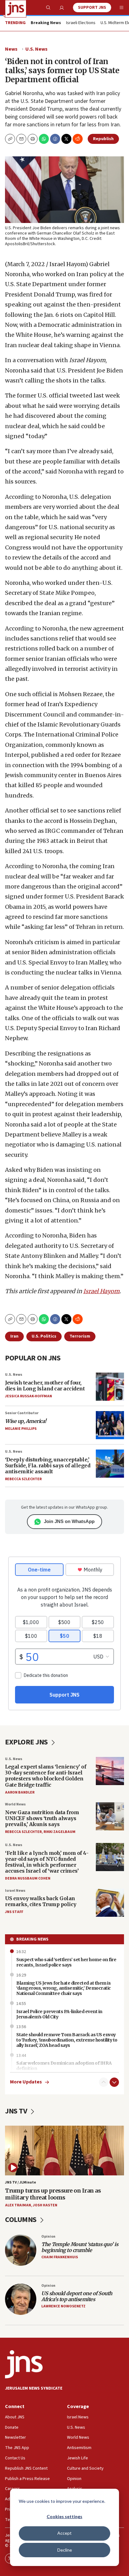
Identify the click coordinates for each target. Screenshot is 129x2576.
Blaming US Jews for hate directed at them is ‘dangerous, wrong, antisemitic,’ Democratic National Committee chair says (64, 1988)
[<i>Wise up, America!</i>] (110, 1425)
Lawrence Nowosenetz (63, 2306)
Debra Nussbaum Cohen (28, 1878)
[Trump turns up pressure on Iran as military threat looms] (64, 2150)
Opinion (48, 2237)
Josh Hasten (45, 2205)
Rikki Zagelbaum (59, 1832)
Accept (64, 2533)
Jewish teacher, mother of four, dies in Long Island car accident (45, 1386)
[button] (33, 139)
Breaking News (32, 1939)
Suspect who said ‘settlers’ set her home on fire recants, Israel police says (66, 1962)
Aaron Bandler (20, 1792)
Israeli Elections (81, 23)
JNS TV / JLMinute (21, 2182)
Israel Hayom (101, 1291)
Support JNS (92, 8)
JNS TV (17, 2111)
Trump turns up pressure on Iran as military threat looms (53, 2194)
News (11, 49)
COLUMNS (21, 2220)
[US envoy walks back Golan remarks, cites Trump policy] (110, 1903)
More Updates (26, 2082)
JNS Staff (14, 1912)
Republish (103, 139)
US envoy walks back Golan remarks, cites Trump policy (41, 1901)
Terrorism (80, 1336)
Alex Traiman (18, 2205)
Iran (14, 1336)
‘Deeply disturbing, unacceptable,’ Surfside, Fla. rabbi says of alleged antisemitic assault (48, 1465)
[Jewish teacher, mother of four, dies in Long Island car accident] (110, 1387)
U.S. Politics (44, 1336)
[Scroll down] (114, 2082)
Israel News (15, 1891)
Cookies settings (64, 2516)
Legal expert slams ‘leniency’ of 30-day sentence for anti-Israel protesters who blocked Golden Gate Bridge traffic (46, 1776)
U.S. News (36, 49)
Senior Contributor (22, 1413)
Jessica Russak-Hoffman (28, 1396)
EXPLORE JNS (27, 1742)
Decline (65, 2550)
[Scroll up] (104, 2082)
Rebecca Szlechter (23, 1479)
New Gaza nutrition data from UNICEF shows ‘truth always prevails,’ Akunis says (42, 1818)
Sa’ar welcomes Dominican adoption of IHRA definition (64, 2066)
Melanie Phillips (21, 1429)
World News (15, 1804)
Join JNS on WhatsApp (69, 1521)
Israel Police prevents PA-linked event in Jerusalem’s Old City (59, 2014)
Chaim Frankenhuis (60, 2257)
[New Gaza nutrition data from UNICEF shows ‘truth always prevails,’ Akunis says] (110, 1816)
